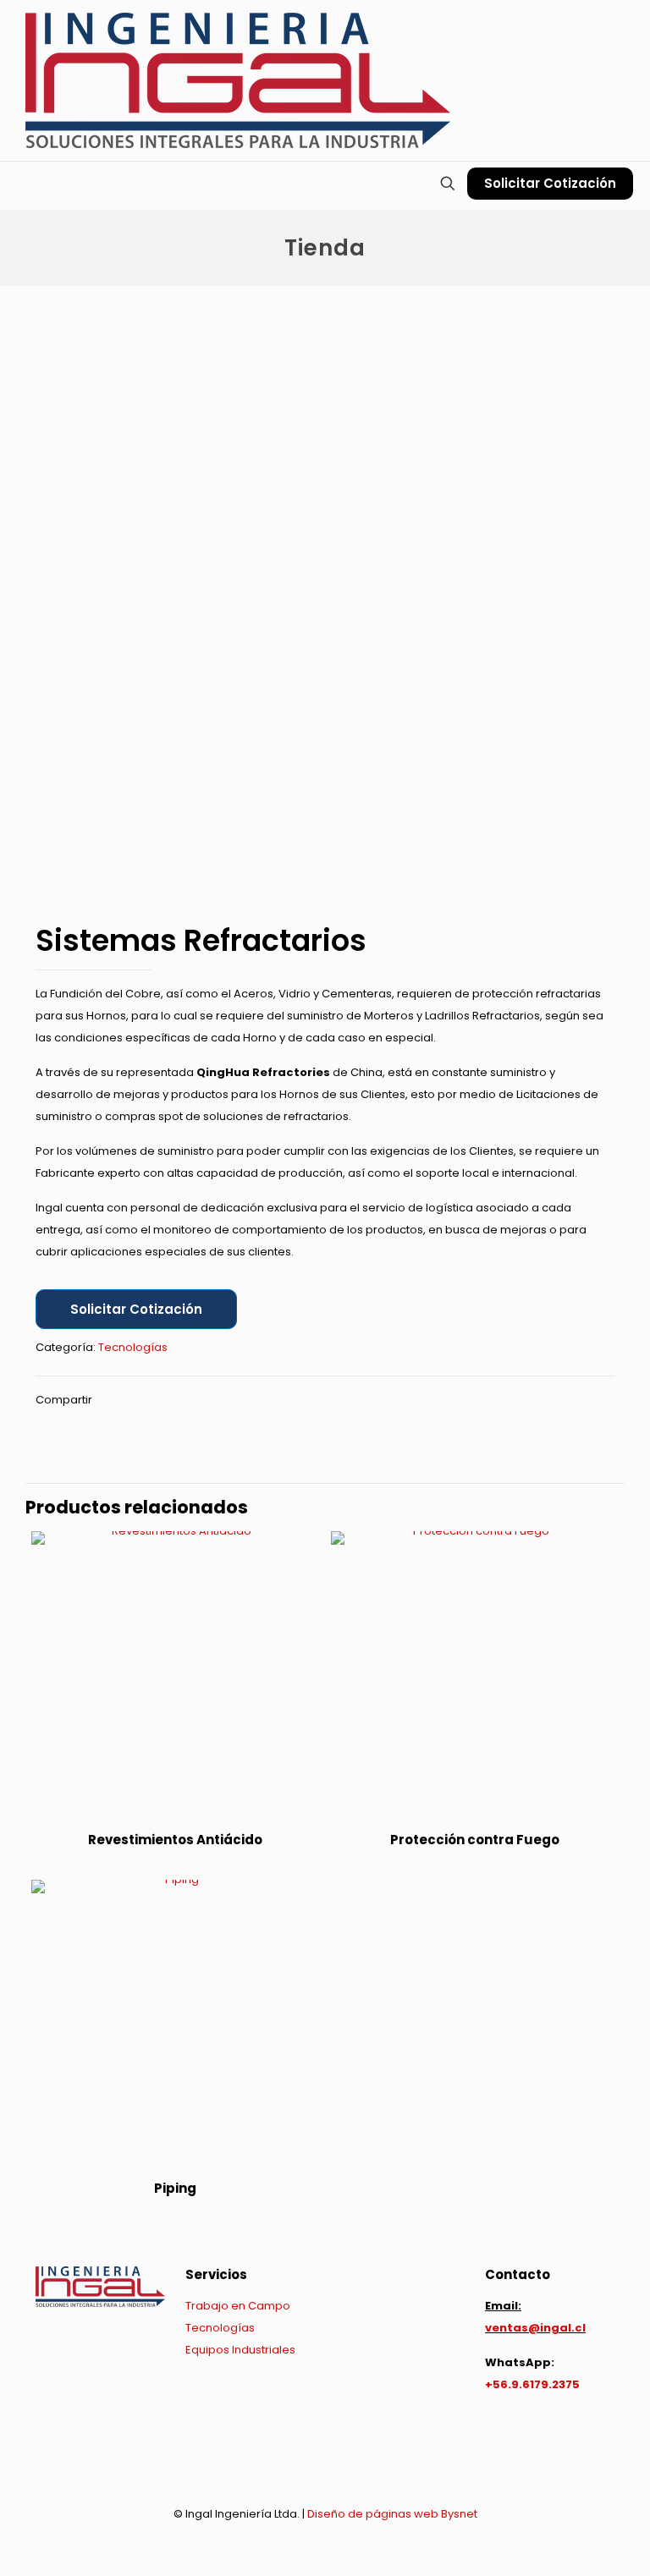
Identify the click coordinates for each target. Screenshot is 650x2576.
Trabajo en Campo (238, 2306)
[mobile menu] (14, 185)
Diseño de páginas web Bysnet (392, 2514)
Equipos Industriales (240, 2350)
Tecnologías (133, 1347)
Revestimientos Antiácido (175, 1840)
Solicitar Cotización (550, 183)
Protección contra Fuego (475, 1840)
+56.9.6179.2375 (532, 2384)
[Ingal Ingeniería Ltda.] (238, 80)
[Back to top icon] (325, 2469)
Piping (175, 2188)
